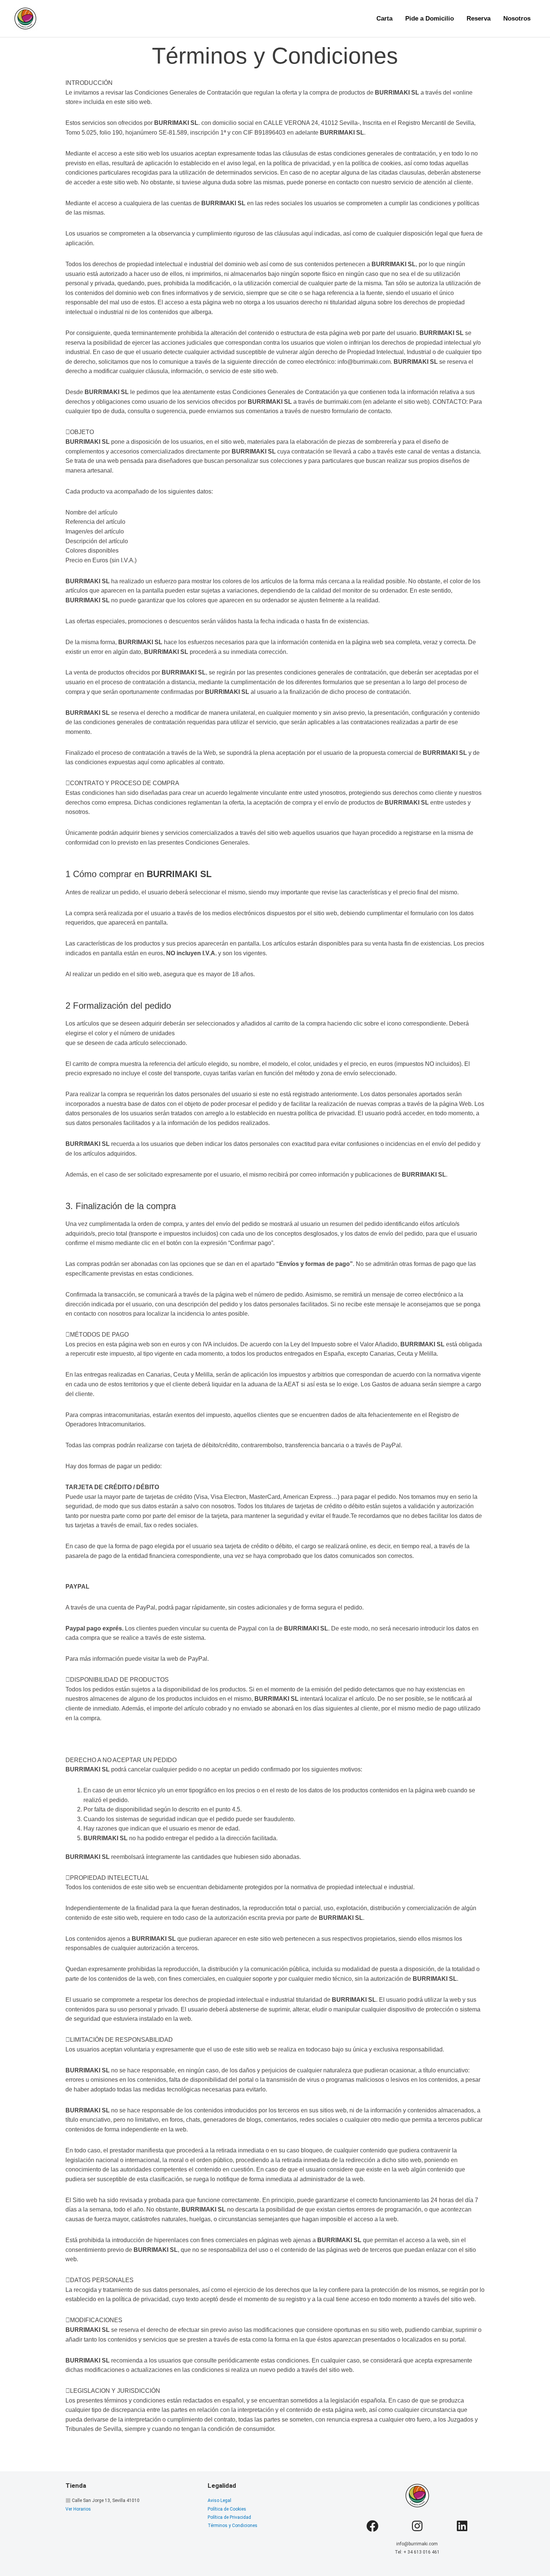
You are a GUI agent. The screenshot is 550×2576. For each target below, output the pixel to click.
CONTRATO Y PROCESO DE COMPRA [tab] (125, 783)
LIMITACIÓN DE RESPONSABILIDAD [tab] (121, 2040)
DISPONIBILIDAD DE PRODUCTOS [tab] (119, 1680)
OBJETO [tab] (82, 432)
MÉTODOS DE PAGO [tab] (99, 1335)
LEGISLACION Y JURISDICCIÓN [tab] (115, 2391)
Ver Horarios (78, 2509)
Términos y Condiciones (233, 2526)
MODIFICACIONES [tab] (96, 2320)
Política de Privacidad (229, 2517)
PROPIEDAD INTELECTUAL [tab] (109, 1878)
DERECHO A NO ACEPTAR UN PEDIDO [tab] (121, 1760)
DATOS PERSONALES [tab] (102, 2280)
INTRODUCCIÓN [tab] (89, 83)
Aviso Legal (219, 2500)
